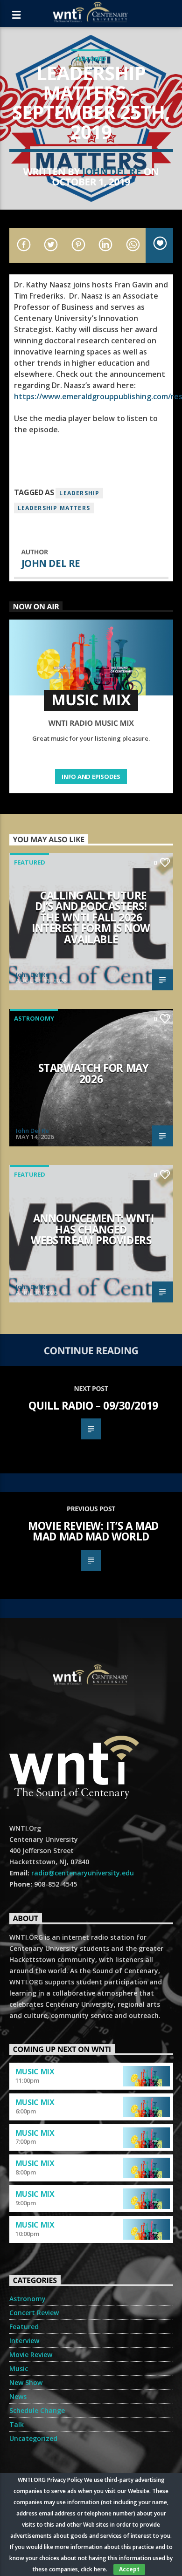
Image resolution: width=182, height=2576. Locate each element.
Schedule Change (37, 2410)
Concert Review (34, 2313)
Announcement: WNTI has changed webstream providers (92, 1229)
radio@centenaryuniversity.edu (83, 1873)
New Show (26, 2382)
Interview (24, 2341)
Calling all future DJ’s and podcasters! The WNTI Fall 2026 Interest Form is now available (91, 917)
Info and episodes (91, 777)
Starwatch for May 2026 (93, 1073)
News (18, 2396)
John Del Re (112, 171)
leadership (79, 493)
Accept (129, 2569)
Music (19, 2368)
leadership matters (54, 508)
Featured (91, 59)
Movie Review (31, 2355)
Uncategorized (33, 2438)
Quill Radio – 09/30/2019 (93, 1406)
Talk (17, 2424)
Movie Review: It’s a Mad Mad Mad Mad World (93, 1531)
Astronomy (34, 1018)
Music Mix (35, 2072)
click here (93, 2569)
